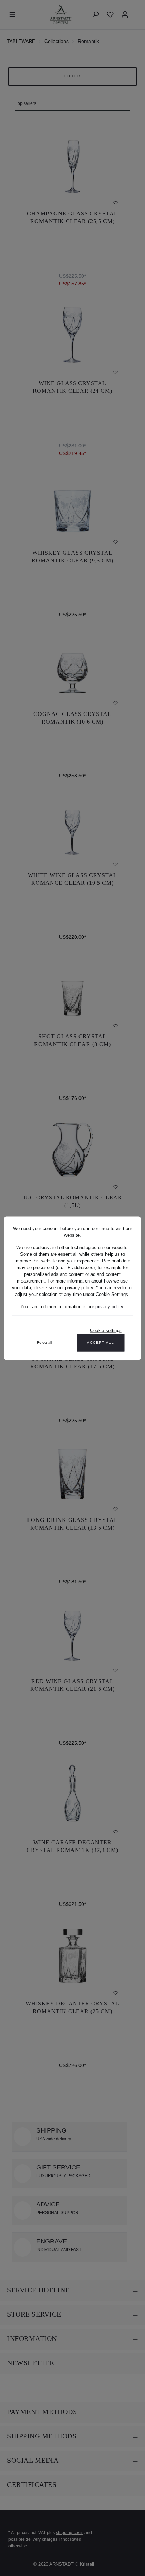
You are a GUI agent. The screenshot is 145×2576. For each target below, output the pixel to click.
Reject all (44, 1342)
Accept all (100, 1342)
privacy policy (109, 1306)
